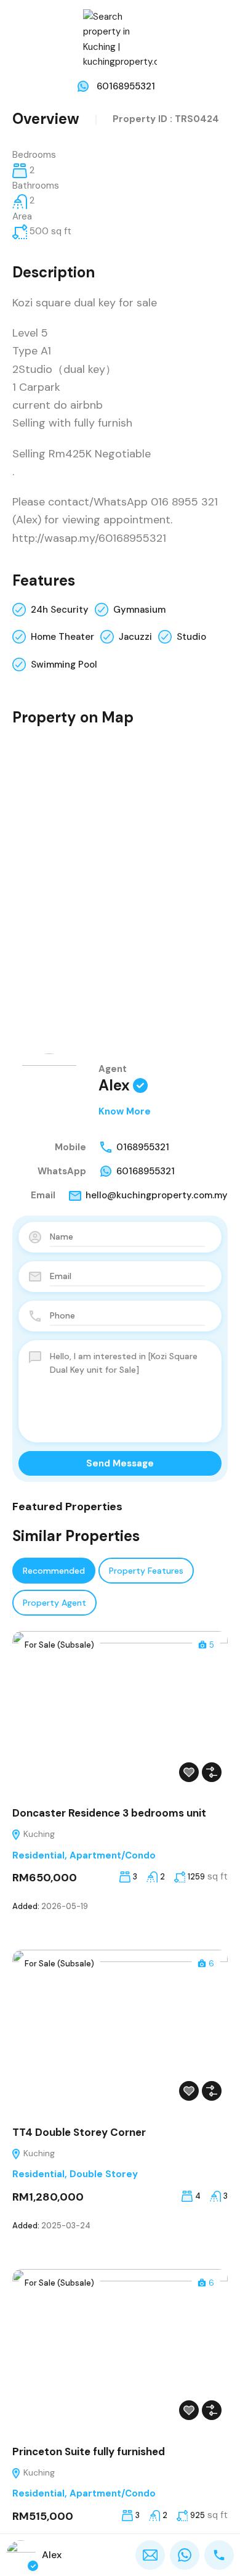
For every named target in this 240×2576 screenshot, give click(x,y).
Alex (114, 1085)
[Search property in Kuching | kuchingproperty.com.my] (120, 39)
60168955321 (126, 86)
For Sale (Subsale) (59, 1645)
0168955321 (143, 1147)
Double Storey (104, 2174)
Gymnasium (139, 610)
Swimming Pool (64, 664)
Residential (38, 1855)
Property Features (146, 1571)
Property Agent (54, 1603)
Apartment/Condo (113, 1855)
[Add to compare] (212, 1772)
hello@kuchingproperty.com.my (157, 1195)
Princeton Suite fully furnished (89, 2451)
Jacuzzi (135, 637)
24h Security (60, 610)
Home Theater (62, 637)
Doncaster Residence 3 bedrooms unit (109, 1813)
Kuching (38, 1834)
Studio (191, 637)
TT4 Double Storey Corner (79, 2132)
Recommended (54, 1571)
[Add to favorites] (189, 1772)
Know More (125, 1111)
